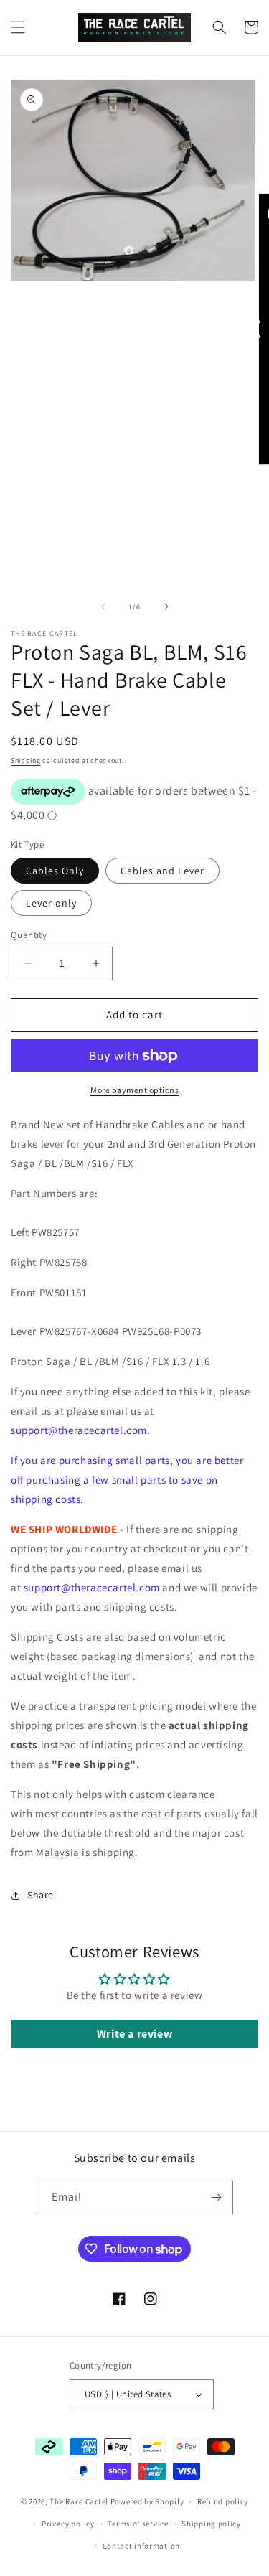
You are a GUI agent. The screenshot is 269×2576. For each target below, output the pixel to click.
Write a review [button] (134, 2034)
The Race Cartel (79, 2501)
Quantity (29, 935)
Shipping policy (211, 2524)
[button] (18, 27)
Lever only (51, 903)
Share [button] (41, 1895)
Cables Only (55, 871)
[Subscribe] (217, 2197)
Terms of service (138, 2524)
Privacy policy (68, 2524)
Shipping (26, 760)
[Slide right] (166, 606)
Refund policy (223, 2501)
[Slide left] (103, 606)
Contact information (141, 2546)
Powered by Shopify (147, 2501)
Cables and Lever (162, 871)
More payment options (134, 1090)
